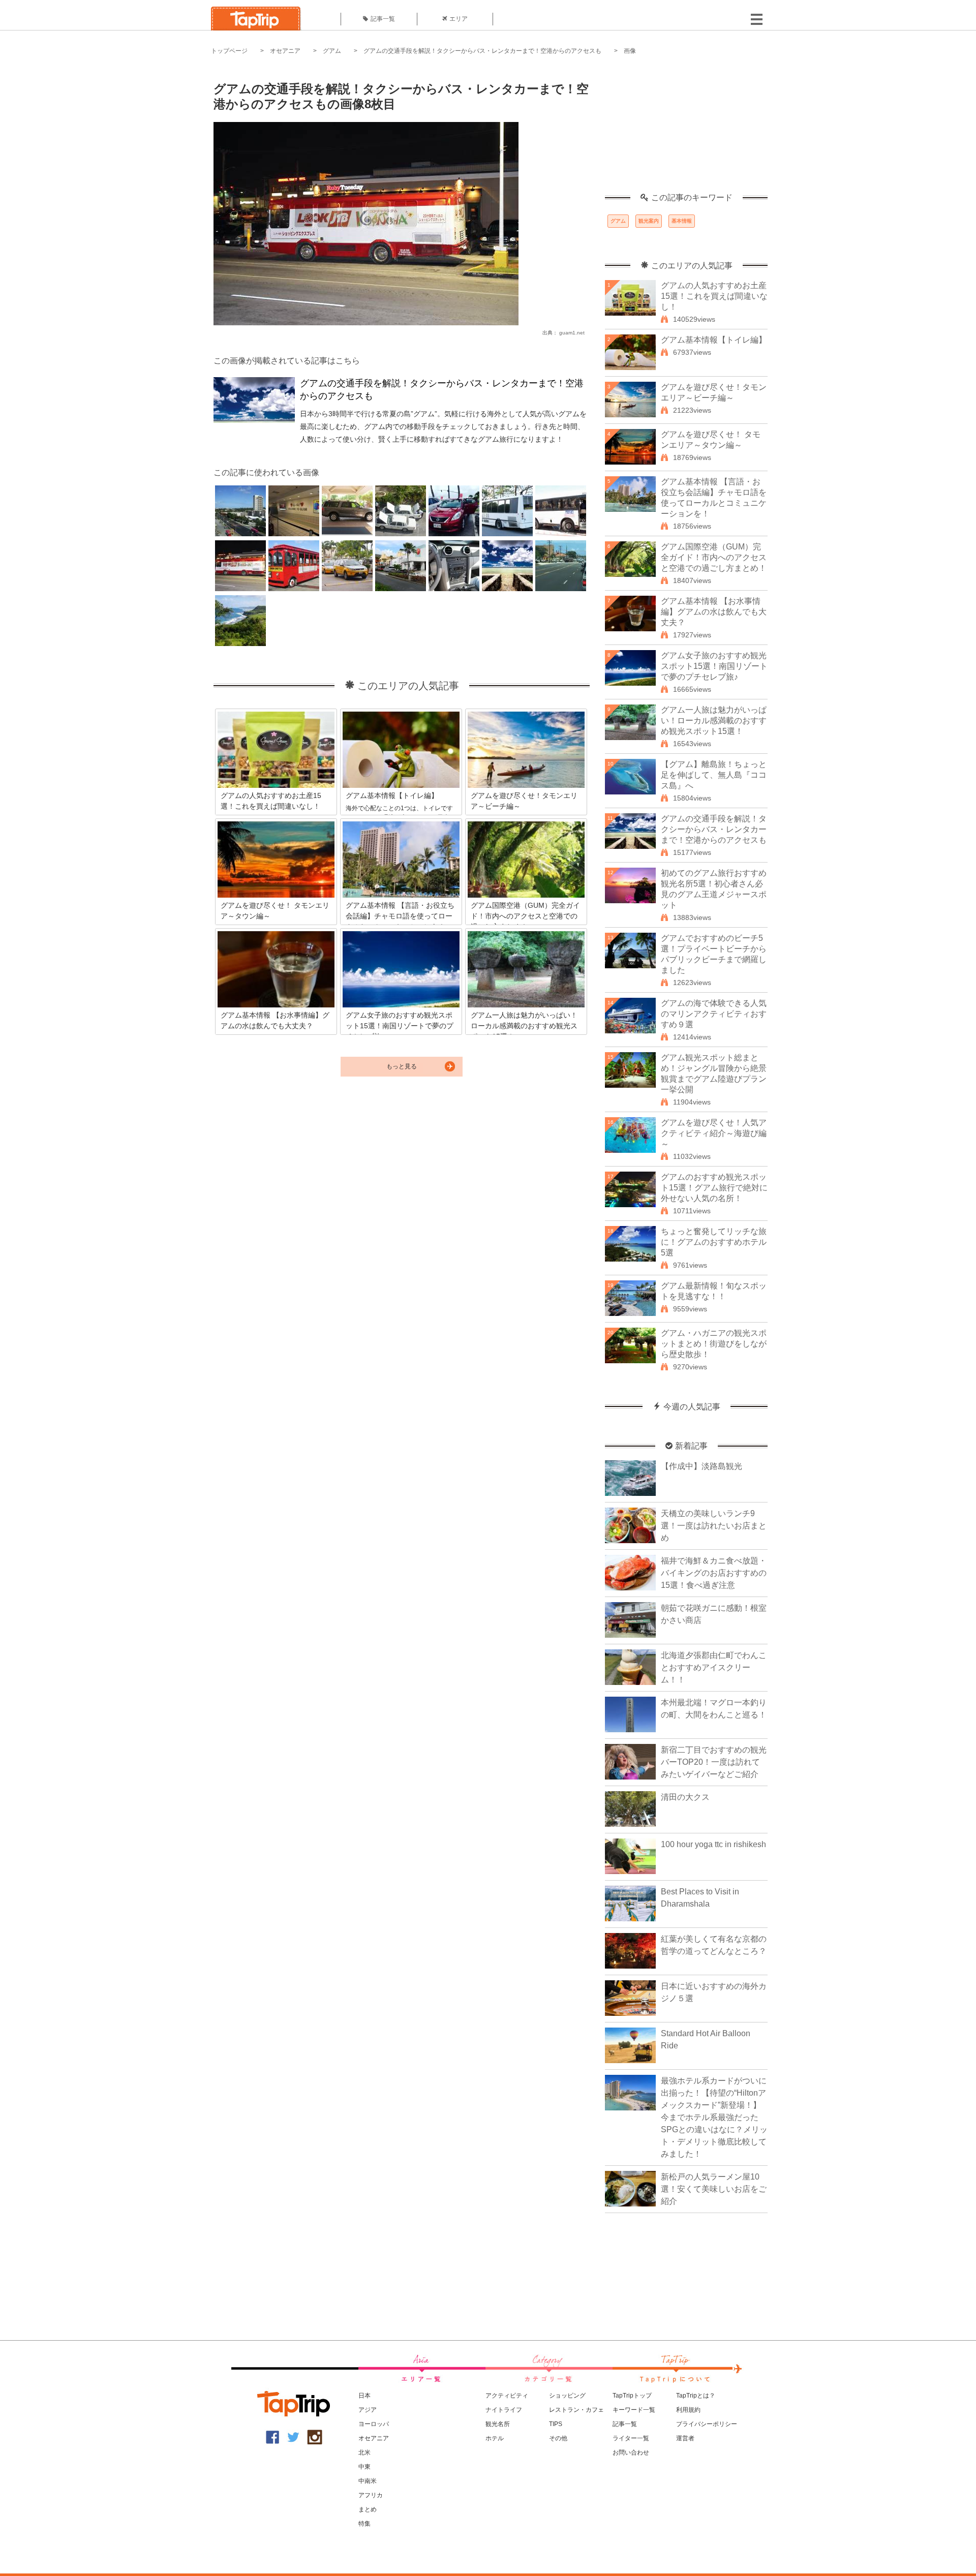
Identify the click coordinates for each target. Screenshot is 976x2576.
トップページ (229, 51)
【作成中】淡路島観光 (701, 1466)
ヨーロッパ (374, 2424)
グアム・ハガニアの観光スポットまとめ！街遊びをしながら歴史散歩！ (714, 1344)
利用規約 (688, 2410)
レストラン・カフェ (576, 2410)
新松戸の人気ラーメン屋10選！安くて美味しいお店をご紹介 (714, 2189)
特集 (364, 2524)
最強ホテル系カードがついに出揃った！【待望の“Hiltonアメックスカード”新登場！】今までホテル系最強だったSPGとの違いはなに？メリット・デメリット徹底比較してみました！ (714, 2117)
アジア (368, 2410)
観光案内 (649, 221)
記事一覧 (383, 19)
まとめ (368, 2509)
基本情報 (682, 221)
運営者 (685, 2438)
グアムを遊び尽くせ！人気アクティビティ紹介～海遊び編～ (714, 1133)
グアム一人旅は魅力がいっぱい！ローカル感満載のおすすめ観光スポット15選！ (714, 720)
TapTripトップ (632, 2396)
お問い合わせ (631, 2452)
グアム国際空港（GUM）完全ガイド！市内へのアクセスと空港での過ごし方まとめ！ (714, 557)
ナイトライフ (504, 2410)
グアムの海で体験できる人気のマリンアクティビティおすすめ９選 (714, 1014)
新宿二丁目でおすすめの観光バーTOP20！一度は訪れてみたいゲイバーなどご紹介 (714, 1762)
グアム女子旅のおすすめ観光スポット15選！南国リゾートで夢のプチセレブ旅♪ (714, 666)
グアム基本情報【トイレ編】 (714, 340)
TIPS (556, 2424)
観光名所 (498, 2424)
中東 (364, 2467)
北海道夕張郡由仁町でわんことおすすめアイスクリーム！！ (714, 1667)
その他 (558, 2438)
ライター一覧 (631, 2438)
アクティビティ (507, 2396)
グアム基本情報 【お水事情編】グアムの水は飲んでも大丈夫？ (714, 612)
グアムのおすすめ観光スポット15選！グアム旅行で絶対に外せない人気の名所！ (714, 1188)
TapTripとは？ (696, 2396)
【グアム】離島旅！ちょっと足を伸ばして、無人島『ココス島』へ (714, 775)
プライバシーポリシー (707, 2424)
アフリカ (371, 2495)
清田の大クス (685, 1797)
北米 (364, 2452)
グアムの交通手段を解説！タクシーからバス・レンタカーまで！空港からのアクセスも (482, 51)
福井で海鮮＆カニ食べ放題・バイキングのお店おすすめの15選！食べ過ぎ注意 (714, 1573)
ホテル (495, 2438)
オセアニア (285, 51)
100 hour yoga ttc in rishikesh (713, 1844)
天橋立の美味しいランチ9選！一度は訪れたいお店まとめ (714, 1526)
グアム (332, 51)
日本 (364, 2396)
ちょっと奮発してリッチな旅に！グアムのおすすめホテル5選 (714, 1242)
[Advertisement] (686, 130)
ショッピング (567, 2396)
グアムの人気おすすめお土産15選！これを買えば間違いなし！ (714, 296)
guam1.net (572, 333)
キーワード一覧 (634, 2410)
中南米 (368, 2481)
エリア (459, 19)
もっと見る (402, 1066)
